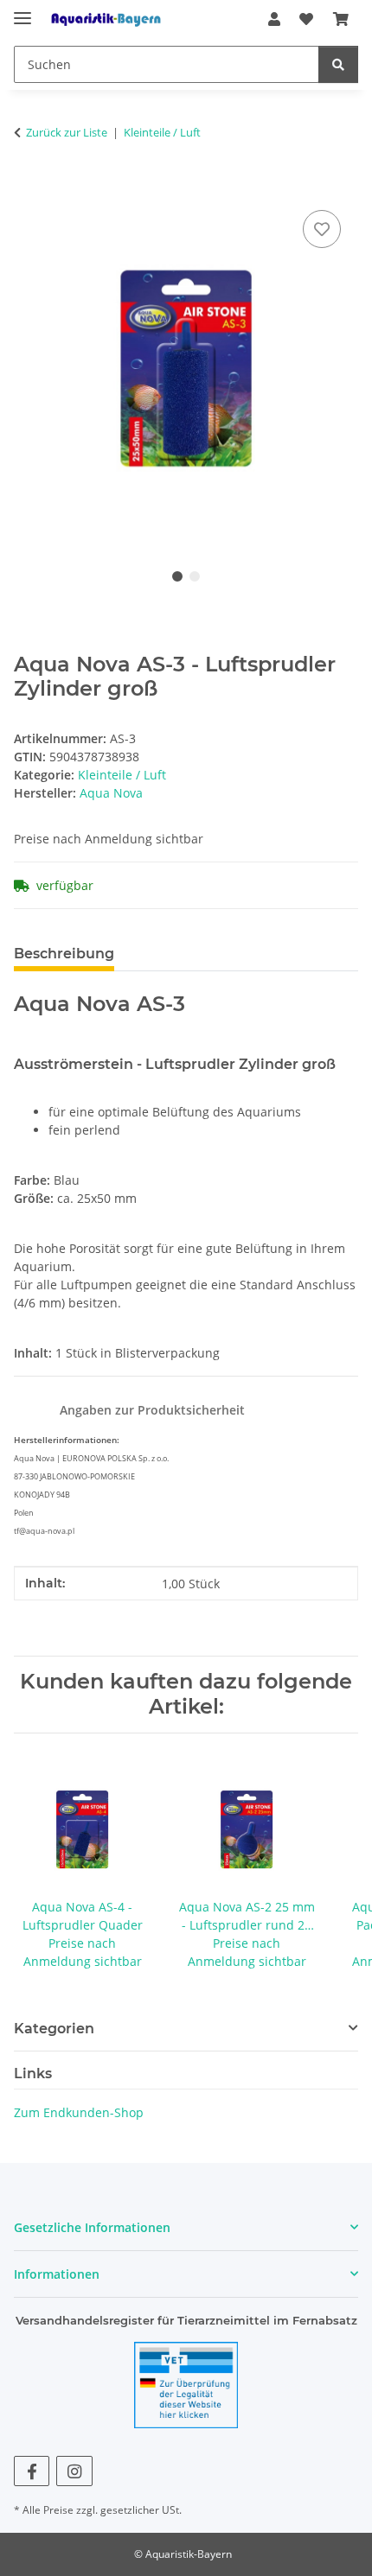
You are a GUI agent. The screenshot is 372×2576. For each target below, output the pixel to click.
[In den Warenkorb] (28, 187)
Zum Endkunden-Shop (79, 2112)
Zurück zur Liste (67, 132)
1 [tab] (177, 576)
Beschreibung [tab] (64, 954)
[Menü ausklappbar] (22, 11)
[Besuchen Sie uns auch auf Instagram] (74, 2471)
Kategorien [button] (54, 2029)
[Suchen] (338, 64)
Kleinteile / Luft (122, 775)
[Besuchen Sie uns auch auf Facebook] (32, 2471)
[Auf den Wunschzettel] (322, 229)
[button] (274, 19)
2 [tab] (195, 576)
